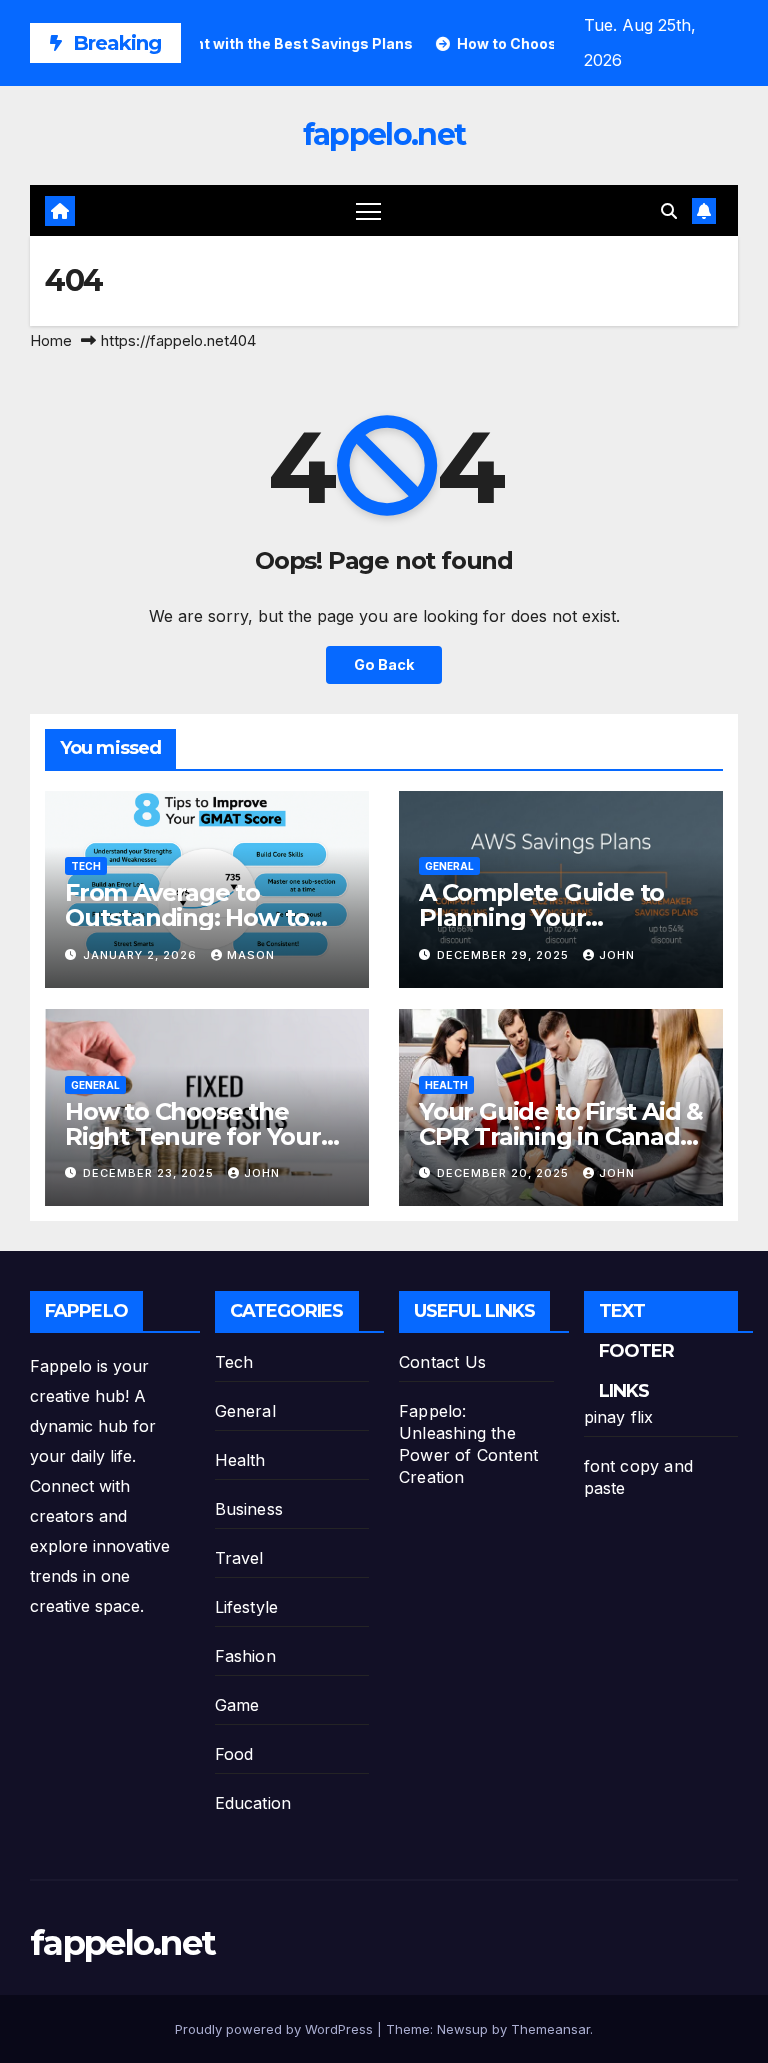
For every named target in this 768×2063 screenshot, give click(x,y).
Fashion (245, 1656)
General (449, 866)
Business (249, 1509)
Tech (86, 866)
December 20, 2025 (505, 1173)
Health (446, 1085)
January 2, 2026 (142, 955)
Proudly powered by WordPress (276, 2029)
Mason (251, 955)
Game (237, 1705)
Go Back (384, 664)
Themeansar (550, 2029)
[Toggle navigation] (368, 210)
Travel (239, 1558)
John (617, 955)
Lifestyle (247, 1607)
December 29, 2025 (505, 955)
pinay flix (619, 1417)
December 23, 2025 (150, 1173)
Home (51, 340)
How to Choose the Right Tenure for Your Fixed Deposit (193, 1136)
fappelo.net (384, 134)
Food (234, 1754)
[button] (669, 211)
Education (253, 1803)
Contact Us (442, 1362)
